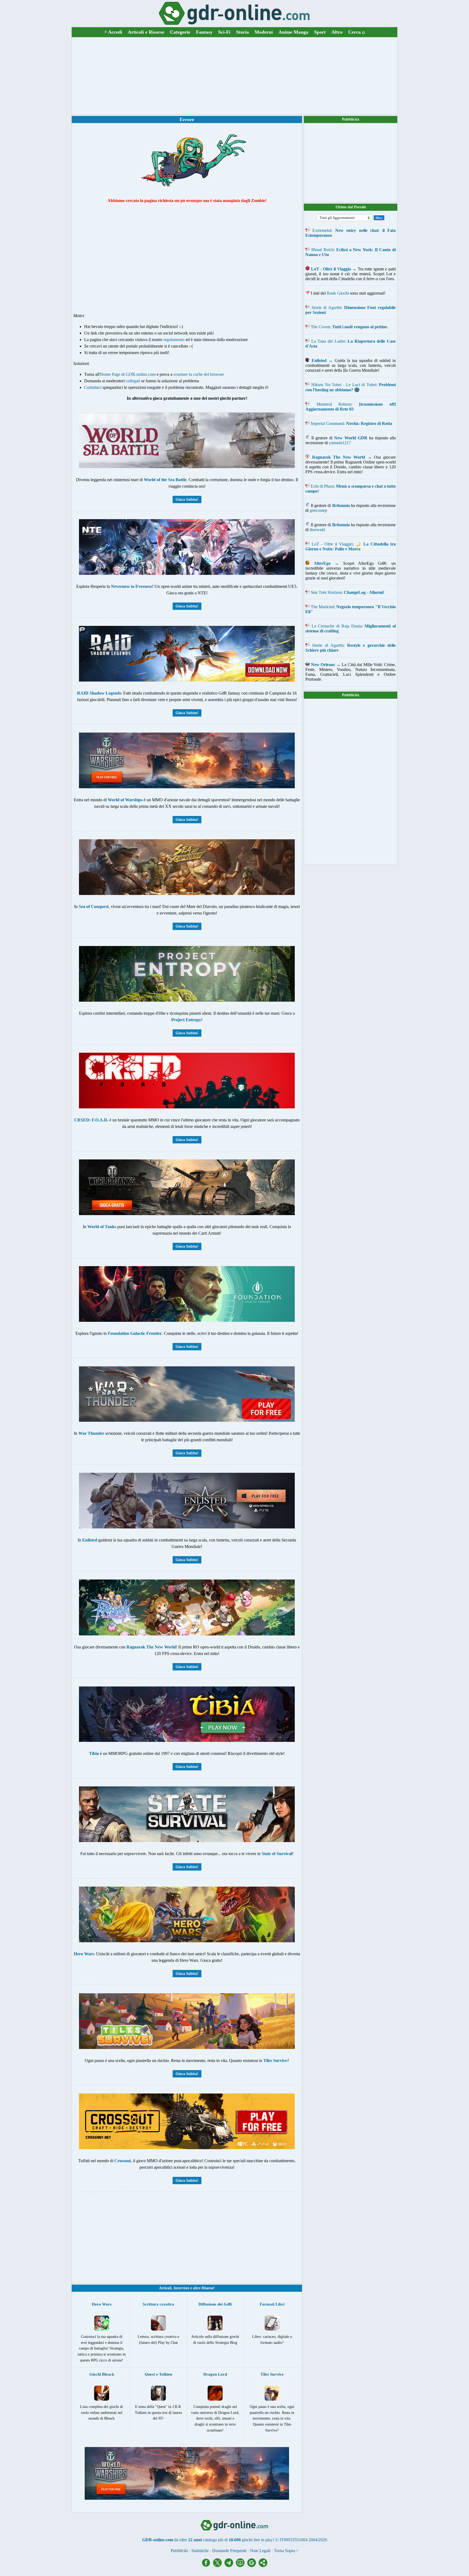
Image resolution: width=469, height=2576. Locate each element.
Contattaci (93, 387)
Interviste (181, 2288)
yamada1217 (340, 443)
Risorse (207, 2288)
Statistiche (200, 2551)
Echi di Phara (322, 486)
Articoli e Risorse (146, 32)
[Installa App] (242, 2566)
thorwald (317, 530)
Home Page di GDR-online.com (128, 374)
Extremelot (322, 230)
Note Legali (260, 2551)
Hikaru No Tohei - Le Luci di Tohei (344, 385)
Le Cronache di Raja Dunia (337, 626)
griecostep (318, 510)
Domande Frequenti (229, 2551)
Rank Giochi (338, 293)
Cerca (357, 32)
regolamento (174, 340)
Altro (337, 32)
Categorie (180, 32)
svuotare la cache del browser (199, 374)
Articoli (165, 2288)
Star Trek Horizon (326, 592)
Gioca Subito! (187, 499)
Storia (243, 32)
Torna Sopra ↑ (286, 2551)
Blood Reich (322, 250)
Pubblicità (351, 119)
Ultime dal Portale (351, 207)
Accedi (113, 32)
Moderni (264, 32)
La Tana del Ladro (328, 341)
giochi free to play (257, 2540)
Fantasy (204, 32)
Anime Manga (293, 32)
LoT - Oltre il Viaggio (332, 544)
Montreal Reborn (334, 404)
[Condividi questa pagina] (263, 2566)
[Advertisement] (234, 76)
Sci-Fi (224, 32)
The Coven (320, 327)
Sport (320, 32)
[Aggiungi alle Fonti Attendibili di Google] (253, 2566)
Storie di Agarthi (326, 308)
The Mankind (322, 607)
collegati (133, 381)
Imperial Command (327, 423)
